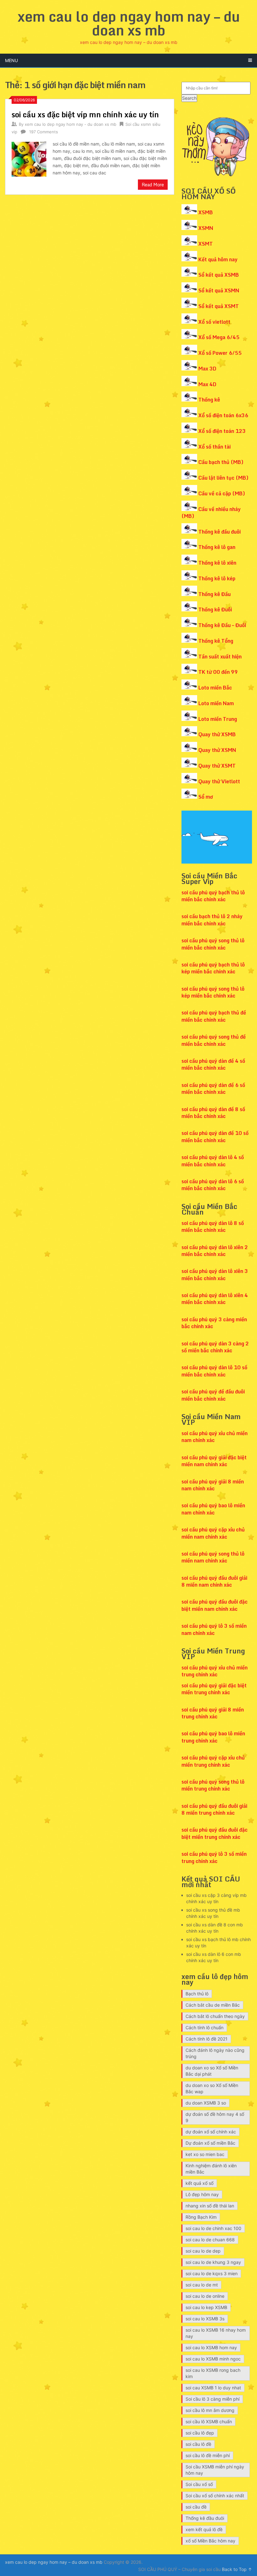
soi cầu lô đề (198, 2444)
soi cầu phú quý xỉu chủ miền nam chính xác (215, 1437)
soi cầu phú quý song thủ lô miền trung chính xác (213, 1785)
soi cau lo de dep (203, 2251)
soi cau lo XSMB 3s (205, 2319)
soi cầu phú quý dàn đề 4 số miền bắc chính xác (213, 1064)
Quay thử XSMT (217, 766)
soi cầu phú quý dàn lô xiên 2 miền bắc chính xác (215, 1251)
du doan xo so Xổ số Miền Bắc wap (212, 2088)
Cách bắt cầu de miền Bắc (213, 2005)
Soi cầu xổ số (199, 2484)
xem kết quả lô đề (204, 2529)
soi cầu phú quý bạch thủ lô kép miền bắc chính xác (213, 968)
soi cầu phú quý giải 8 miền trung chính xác (213, 1713)
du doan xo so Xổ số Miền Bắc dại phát (212, 2071)
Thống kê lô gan (217, 547)
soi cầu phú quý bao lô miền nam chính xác (213, 1509)
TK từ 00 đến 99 (218, 672)
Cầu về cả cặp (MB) (222, 493)
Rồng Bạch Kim (201, 2217)
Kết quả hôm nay (218, 259)
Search (189, 98)
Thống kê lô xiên (217, 563)
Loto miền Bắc (215, 688)
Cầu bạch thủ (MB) (221, 462)
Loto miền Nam (216, 703)
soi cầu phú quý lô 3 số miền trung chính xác (214, 1857)
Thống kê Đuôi (215, 609)
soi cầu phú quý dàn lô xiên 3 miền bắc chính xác (215, 1275)
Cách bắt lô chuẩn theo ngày (215, 2016)
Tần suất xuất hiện (220, 657)
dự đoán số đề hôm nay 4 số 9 (215, 2117)
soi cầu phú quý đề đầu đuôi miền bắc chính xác (213, 1395)
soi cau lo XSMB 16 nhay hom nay (216, 2333)
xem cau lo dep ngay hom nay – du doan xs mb (129, 23)
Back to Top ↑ (237, 2569)
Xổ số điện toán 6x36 (223, 415)
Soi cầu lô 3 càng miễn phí (212, 2399)
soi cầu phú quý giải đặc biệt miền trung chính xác (214, 1689)
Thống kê (209, 400)
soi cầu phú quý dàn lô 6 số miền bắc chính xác (213, 1185)
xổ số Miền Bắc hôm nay (210, 2541)
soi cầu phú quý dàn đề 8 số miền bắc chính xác (213, 1113)
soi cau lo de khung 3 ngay (213, 2262)
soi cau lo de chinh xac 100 (213, 2228)
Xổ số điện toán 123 (222, 431)
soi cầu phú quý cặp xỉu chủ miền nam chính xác (213, 1533)
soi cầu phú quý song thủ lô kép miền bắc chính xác (213, 992)
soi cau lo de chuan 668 (210, 2240)
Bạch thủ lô (197, 1994)
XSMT (206, 244)
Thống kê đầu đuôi (220, 532)
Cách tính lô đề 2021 (207, 2039)
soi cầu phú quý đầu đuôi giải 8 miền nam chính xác (214, 1581)
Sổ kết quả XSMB (219, 275)
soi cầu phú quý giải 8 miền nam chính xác (213, 1485)
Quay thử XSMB (217, 734)
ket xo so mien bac (205, 2154)
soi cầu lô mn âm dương (210, 2410)
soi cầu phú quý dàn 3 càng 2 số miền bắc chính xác (215, 1347)
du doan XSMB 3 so (206, 2103)
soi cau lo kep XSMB (206, 2307)
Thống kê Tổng (216, 641)
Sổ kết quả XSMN (219, 290)
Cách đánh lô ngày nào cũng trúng (215, 2053)
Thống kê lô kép (217, 578)
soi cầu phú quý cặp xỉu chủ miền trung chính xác (213, 1761)
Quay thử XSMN (217, 750)
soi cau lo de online (205, 2296)
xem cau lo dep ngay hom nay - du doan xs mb (71, 124)
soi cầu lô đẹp (200, 2433)
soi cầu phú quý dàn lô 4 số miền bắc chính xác (213, 1161)
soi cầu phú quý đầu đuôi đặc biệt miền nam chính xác (215, 1605)
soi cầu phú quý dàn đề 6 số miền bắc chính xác (213, 1088)
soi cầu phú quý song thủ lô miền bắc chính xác (213, 944)
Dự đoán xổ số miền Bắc (210, 2143)
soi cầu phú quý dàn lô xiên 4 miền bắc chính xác (215, 1299)
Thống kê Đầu (215, 594)
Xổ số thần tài (215, 447)
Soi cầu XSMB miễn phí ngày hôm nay (215, 2470)
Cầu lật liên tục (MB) (223, 478)
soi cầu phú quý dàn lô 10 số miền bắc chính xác (214, 1371)
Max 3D (207, 369)
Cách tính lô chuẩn (205, 2028)
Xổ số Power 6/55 (220, 353)
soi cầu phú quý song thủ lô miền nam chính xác (213, 1557)
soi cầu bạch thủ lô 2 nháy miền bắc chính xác (212, 920)
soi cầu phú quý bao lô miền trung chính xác (213, 1737)
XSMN (206, 228)
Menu (11, 60)
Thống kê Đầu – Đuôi (222, 625)
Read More (153, 185)
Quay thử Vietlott (219, 781)
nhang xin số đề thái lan (210, 2206)
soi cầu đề (196, 2507)
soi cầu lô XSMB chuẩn (209, 2422)
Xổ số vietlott (214, 322)
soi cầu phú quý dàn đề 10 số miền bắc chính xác (215, 1136)
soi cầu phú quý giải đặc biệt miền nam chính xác (214, 1461)
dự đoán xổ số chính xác (211, 2132)
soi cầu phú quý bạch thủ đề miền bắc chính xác (214, 1016)
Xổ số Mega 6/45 (219, 337)
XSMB (206, 212)
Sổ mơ (206, 797)
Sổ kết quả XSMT (219, 306)
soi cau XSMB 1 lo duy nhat (213, 2388)
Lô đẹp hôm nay (202, 2194)
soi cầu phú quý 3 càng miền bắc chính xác (214, 1323)
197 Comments (44, 132)
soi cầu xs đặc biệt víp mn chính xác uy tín (85, 114)
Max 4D (207, 384)
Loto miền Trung (218, 719)
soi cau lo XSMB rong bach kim (213, 2373)
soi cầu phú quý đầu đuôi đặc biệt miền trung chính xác (215, 1833)
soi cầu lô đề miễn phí (208, 2455)
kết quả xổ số (199, 2183)
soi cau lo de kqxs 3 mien (212, 2273)
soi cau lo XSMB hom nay (211, 2347)
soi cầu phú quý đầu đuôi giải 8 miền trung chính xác (214, 1809)
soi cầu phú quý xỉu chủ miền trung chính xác (215, 1671)
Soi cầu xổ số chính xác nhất (215, 2496)
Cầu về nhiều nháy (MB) (211, 513)
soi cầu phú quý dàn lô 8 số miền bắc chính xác (213, 1227)
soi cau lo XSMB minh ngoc (213, 2359)
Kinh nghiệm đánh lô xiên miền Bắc (211, 2169)
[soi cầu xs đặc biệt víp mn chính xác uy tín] (29, 158)
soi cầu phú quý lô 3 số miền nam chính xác (214, 1629)
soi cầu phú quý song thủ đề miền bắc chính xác (214, 1040)
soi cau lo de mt (202, 2285)
